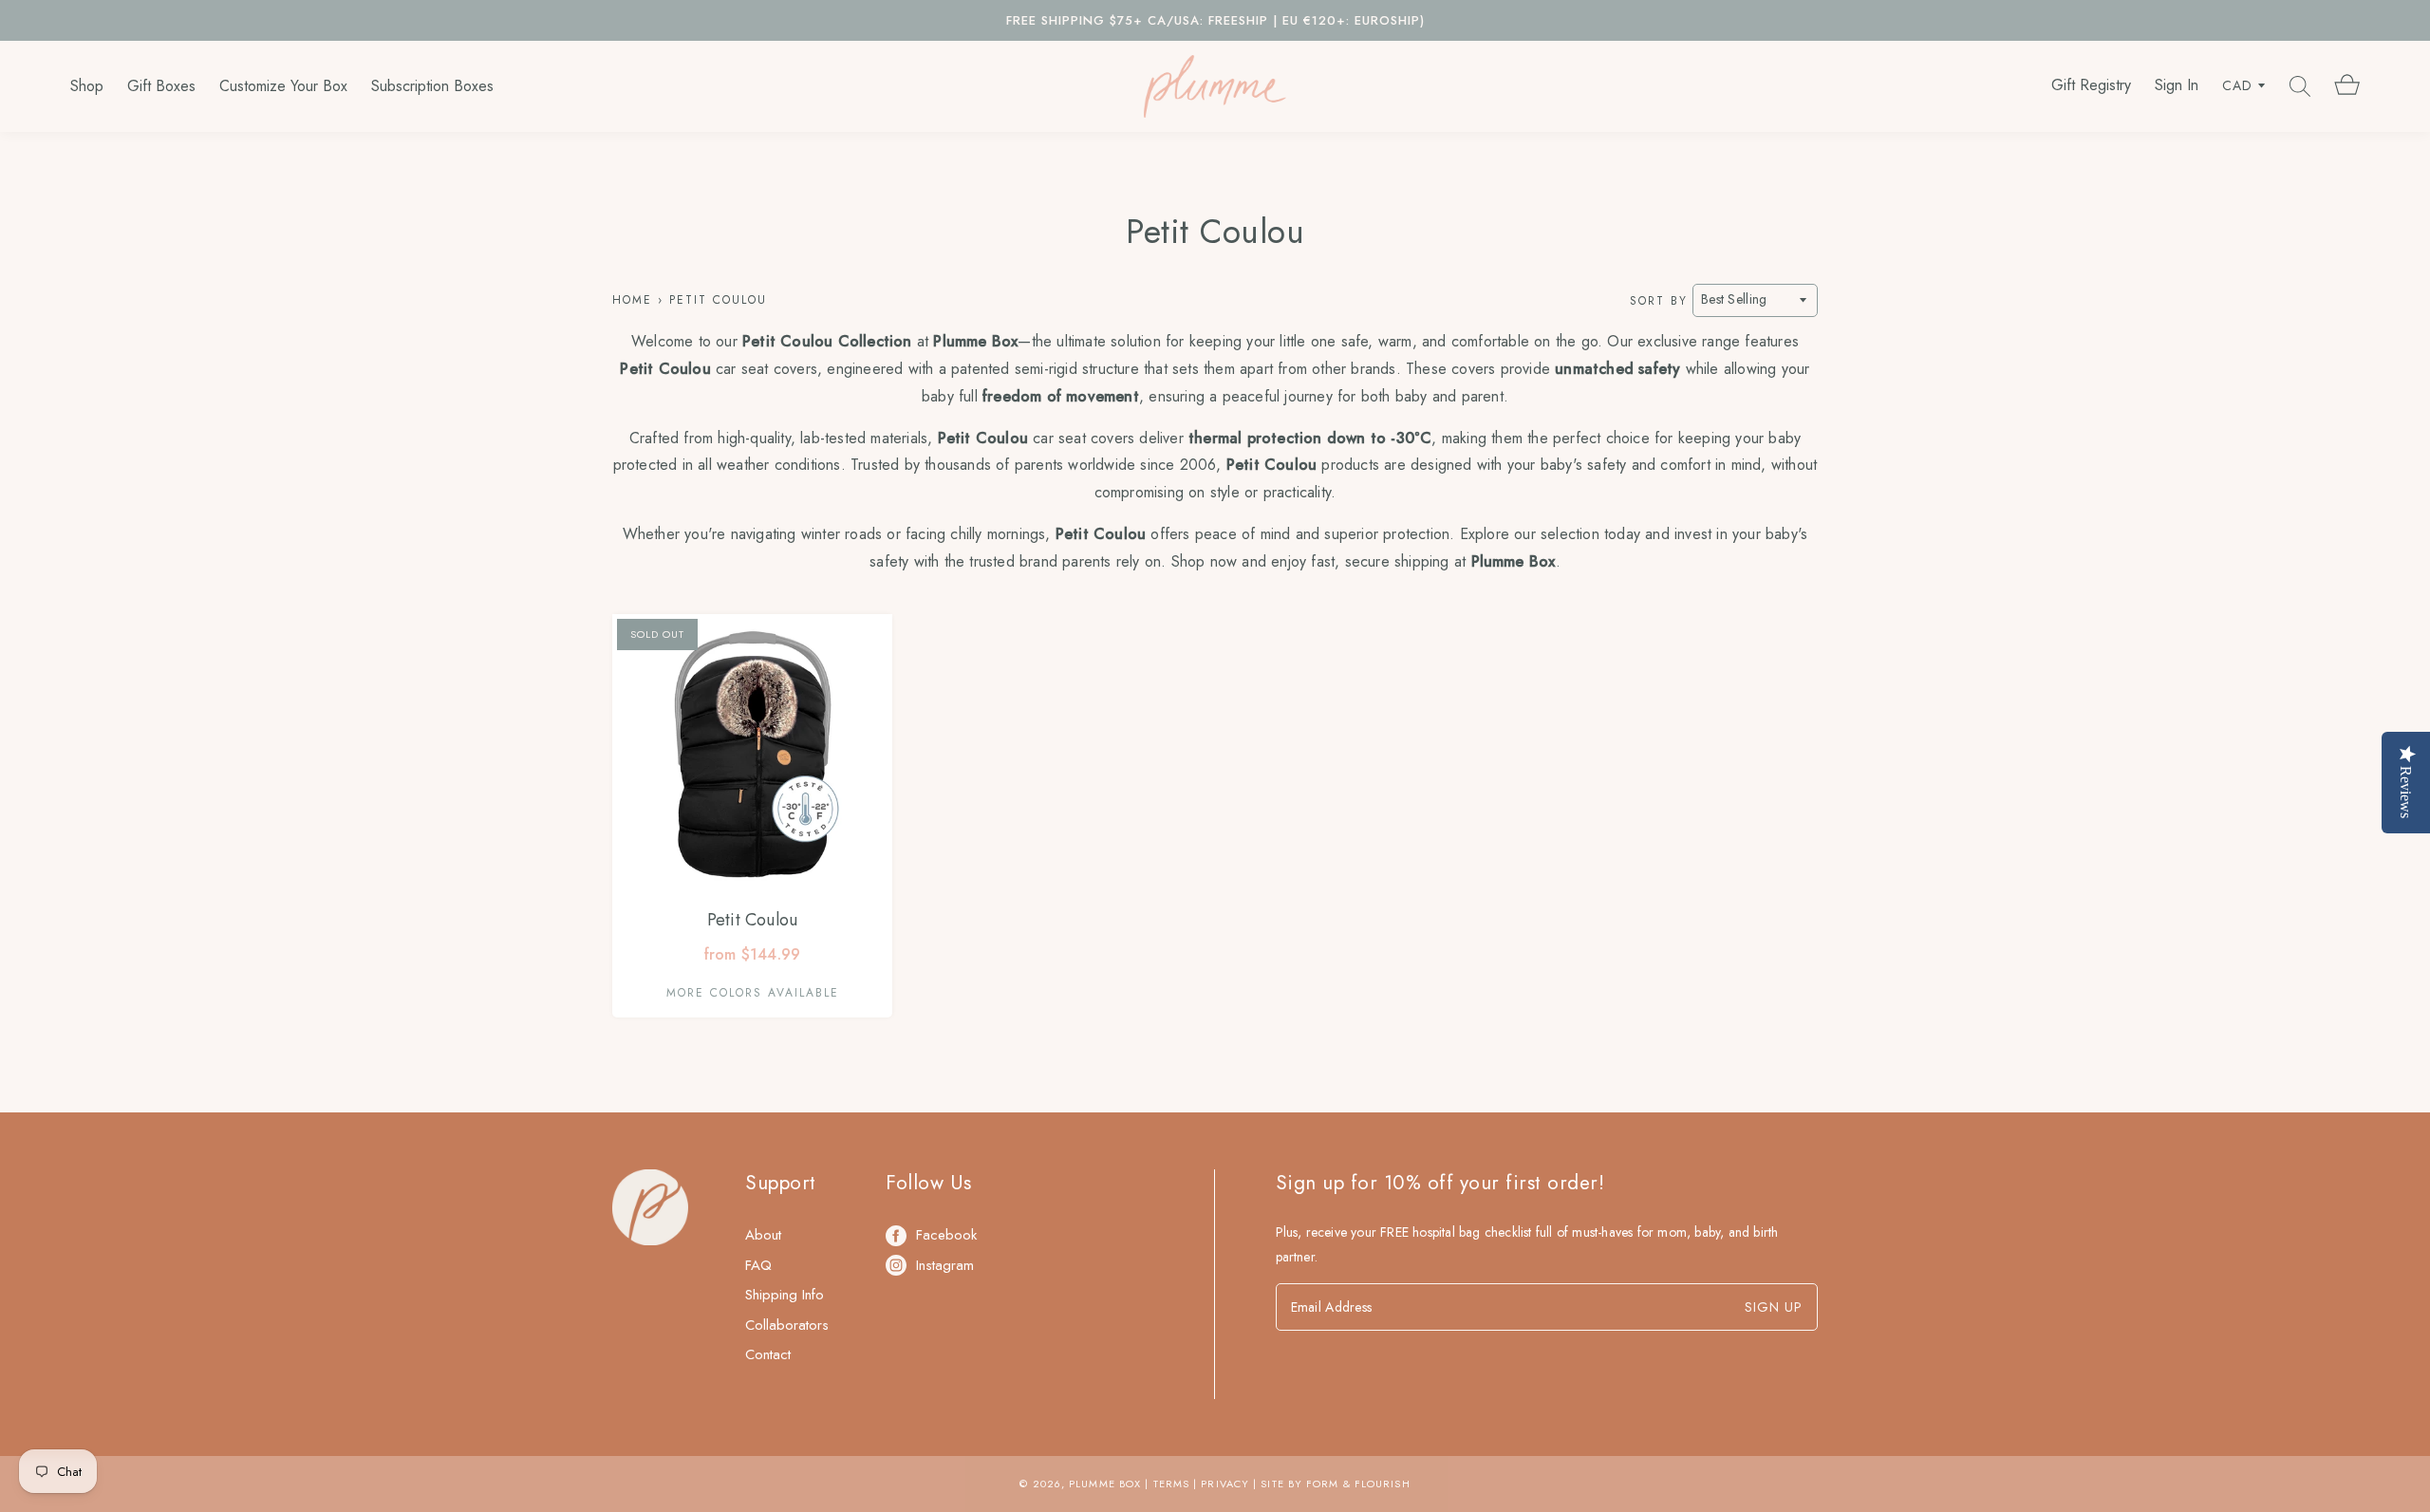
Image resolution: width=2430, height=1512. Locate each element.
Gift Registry (2091, 85)
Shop (87, 86)
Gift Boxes (161, 86)
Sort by (1659, 300)
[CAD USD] (2244, 86)
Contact (768, 1354)
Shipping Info (785, 1295)
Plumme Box (1105, 1484)
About (763, 1235)
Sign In (2177, 85)
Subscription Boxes (432, 86)
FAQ (758, 1265)
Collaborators (787, 1325)
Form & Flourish (1358, 1484)
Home (632, 300)
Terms (1172, 1484)
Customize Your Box (283, 86)
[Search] (2300, 86)
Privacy (1225, 1484)
